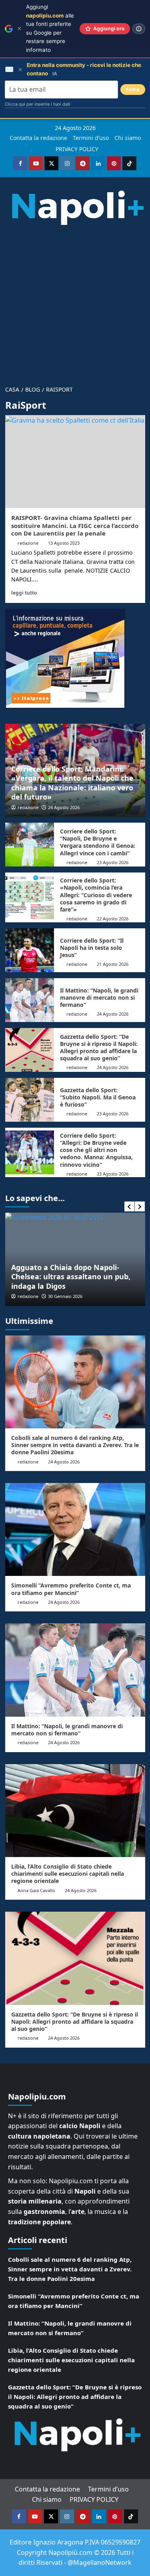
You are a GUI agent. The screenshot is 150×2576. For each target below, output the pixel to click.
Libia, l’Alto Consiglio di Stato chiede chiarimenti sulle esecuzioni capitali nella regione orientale (68, 1874)
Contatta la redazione (38, 138)
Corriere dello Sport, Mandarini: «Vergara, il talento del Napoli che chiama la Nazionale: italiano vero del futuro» (72, 783)
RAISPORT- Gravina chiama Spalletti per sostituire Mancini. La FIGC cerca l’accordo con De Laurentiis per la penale (75, 525)
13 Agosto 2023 (64, 543)
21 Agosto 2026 (113, 964)
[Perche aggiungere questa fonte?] (139, 29)
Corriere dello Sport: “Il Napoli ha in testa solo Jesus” (92, 948)
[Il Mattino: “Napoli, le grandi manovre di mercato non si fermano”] (30, 1000)
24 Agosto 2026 (64, 807)
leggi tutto (24, 593)
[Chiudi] (19, 29)
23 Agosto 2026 (113, 862)
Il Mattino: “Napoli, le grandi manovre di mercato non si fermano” (99, 998)
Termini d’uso (91, 138)
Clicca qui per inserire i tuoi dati (38, 104)
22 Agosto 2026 (113, 919)
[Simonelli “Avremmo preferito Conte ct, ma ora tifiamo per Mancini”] (75, 1529)
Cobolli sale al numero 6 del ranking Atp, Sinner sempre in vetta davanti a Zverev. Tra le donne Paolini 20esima (75, 1445)
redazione (28, 543)
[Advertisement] (75, 302)
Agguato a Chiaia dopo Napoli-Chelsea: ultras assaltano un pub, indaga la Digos (71, 1277)
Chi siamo (128, 138)
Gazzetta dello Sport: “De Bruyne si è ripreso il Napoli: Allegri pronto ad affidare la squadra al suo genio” (99, 1048)
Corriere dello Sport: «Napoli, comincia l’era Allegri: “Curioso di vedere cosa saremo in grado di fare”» (96, 895)
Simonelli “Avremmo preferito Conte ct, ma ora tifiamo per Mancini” (71, 1589)
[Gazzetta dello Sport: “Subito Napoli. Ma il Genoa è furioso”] (30, 1100)
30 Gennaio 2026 (65, 1296)
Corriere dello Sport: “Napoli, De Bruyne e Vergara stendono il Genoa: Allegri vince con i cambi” (98, 842)
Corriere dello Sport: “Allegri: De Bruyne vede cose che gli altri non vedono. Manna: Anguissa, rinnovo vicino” (96, 1150)
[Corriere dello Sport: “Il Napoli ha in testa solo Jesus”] (30, 950)
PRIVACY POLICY (77, 149)
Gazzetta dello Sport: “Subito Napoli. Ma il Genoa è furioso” (98, 1097)
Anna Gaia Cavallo (36, 1890)
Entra (133, 90)
